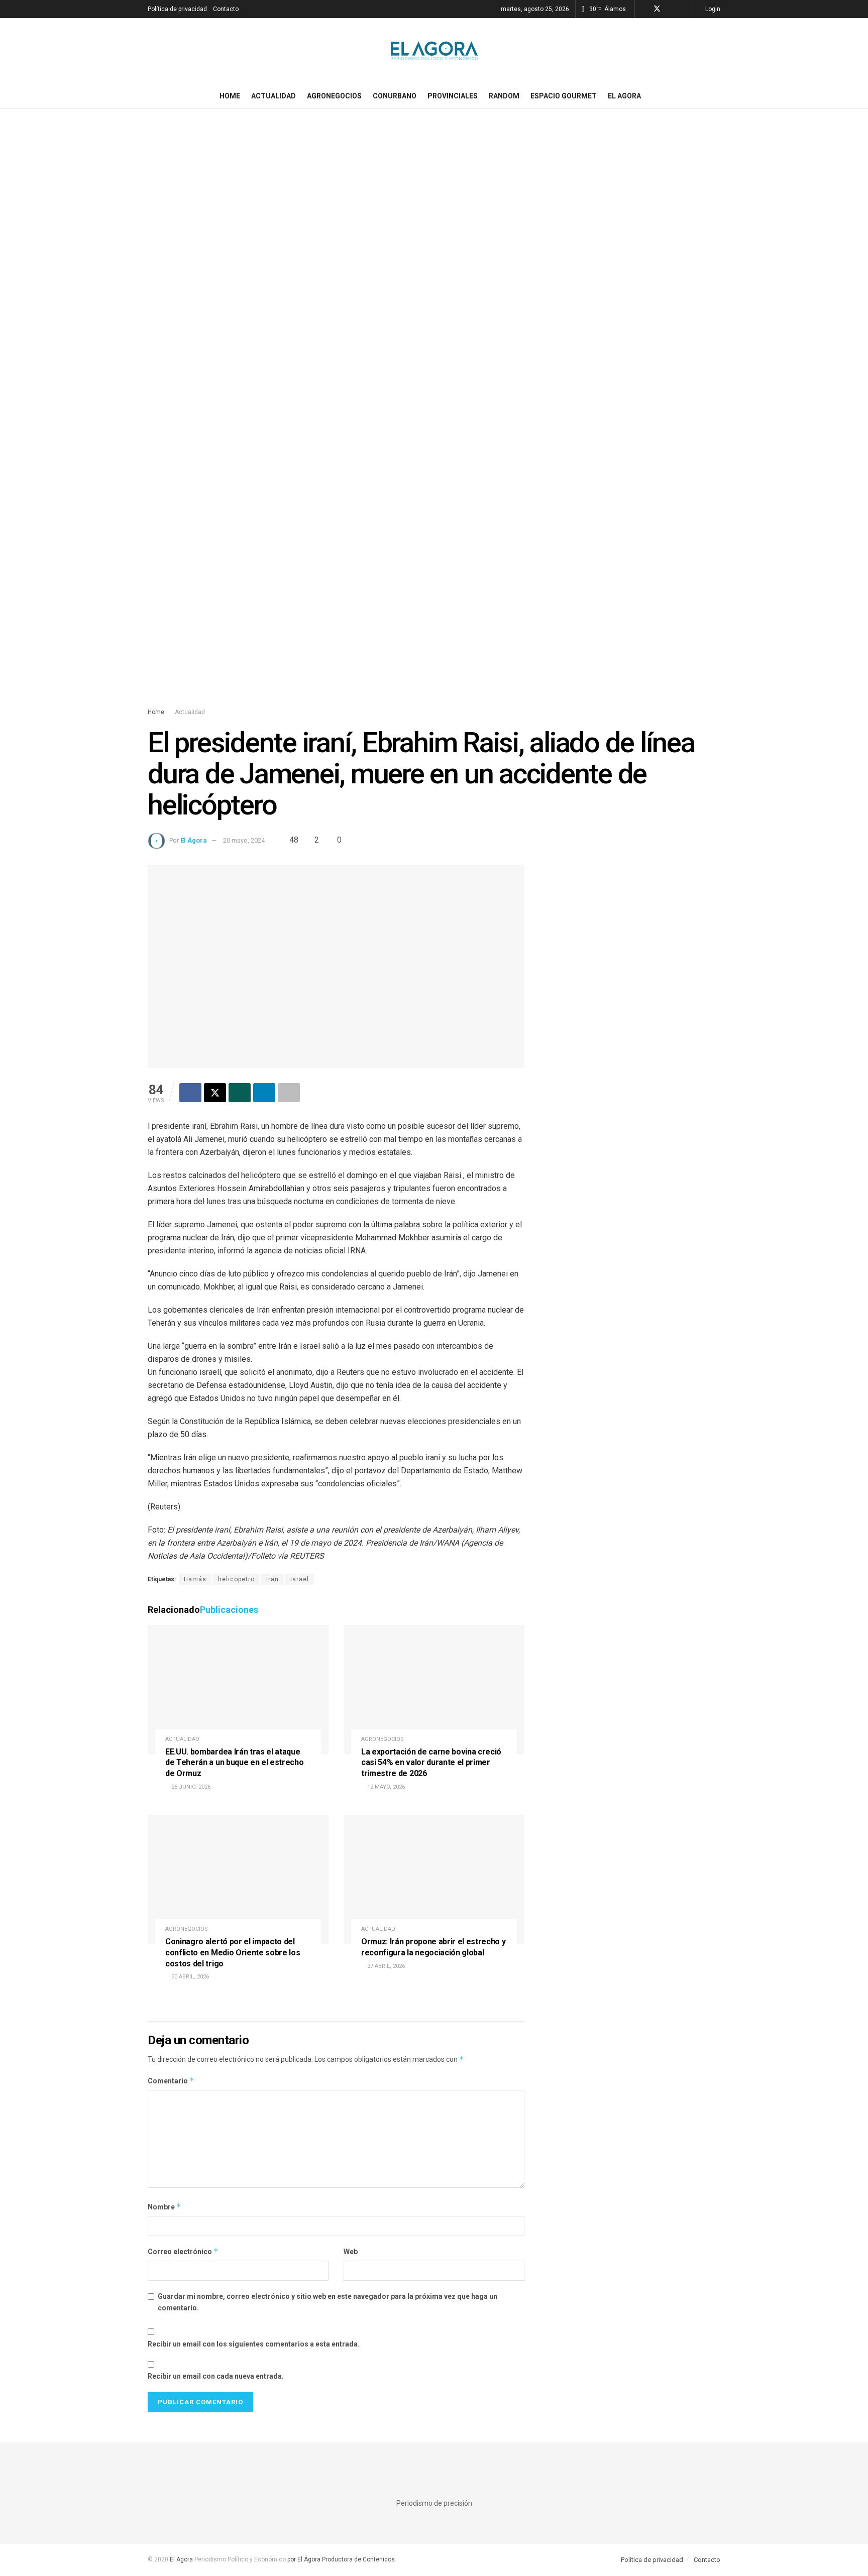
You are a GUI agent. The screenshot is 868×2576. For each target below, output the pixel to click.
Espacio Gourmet (564, 96)
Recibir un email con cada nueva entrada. (216, 2376)
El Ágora (194, 840)
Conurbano (395, 96)
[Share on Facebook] (190, 1093)
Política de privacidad (177, 9)
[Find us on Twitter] (657, 9)
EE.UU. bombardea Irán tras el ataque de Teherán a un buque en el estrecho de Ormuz (234, 1763)
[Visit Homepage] (434, 51)
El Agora (624, 96)
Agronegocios (334, 96)
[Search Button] (717, 96)
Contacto (226, 9)
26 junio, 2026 (190, 1787)
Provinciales (453, 96)
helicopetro (236, 1579)
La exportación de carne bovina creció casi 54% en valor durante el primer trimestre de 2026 (431, 1763)
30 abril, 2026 (189, 1977)
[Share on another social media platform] (289, 1093)
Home (230, 96)
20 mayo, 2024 (244, 840)
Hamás (195, 1579)
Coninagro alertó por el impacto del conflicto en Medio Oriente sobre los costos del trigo (233, 1952)
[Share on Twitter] (215, 1093)
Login (712, 9)
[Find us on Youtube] (683, 9)
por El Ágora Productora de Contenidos (340, 2559)
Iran (273, 1579)
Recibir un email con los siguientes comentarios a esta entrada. (254, 2344)
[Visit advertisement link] (434, 418)
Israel (300, 1579)
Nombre (165, 2207)
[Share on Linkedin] (264, 1093)
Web (351, 2252)
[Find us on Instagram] (670, 9)
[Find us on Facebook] (644, 9)
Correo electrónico (183, 2251)
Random (504, 96)
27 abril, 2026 (385, 1966)
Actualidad (274, 96)
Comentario (171, 2081)
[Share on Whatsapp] (240, 1093)
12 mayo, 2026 (385, 1787)
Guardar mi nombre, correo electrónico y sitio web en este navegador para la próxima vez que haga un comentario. (328, 2302)
